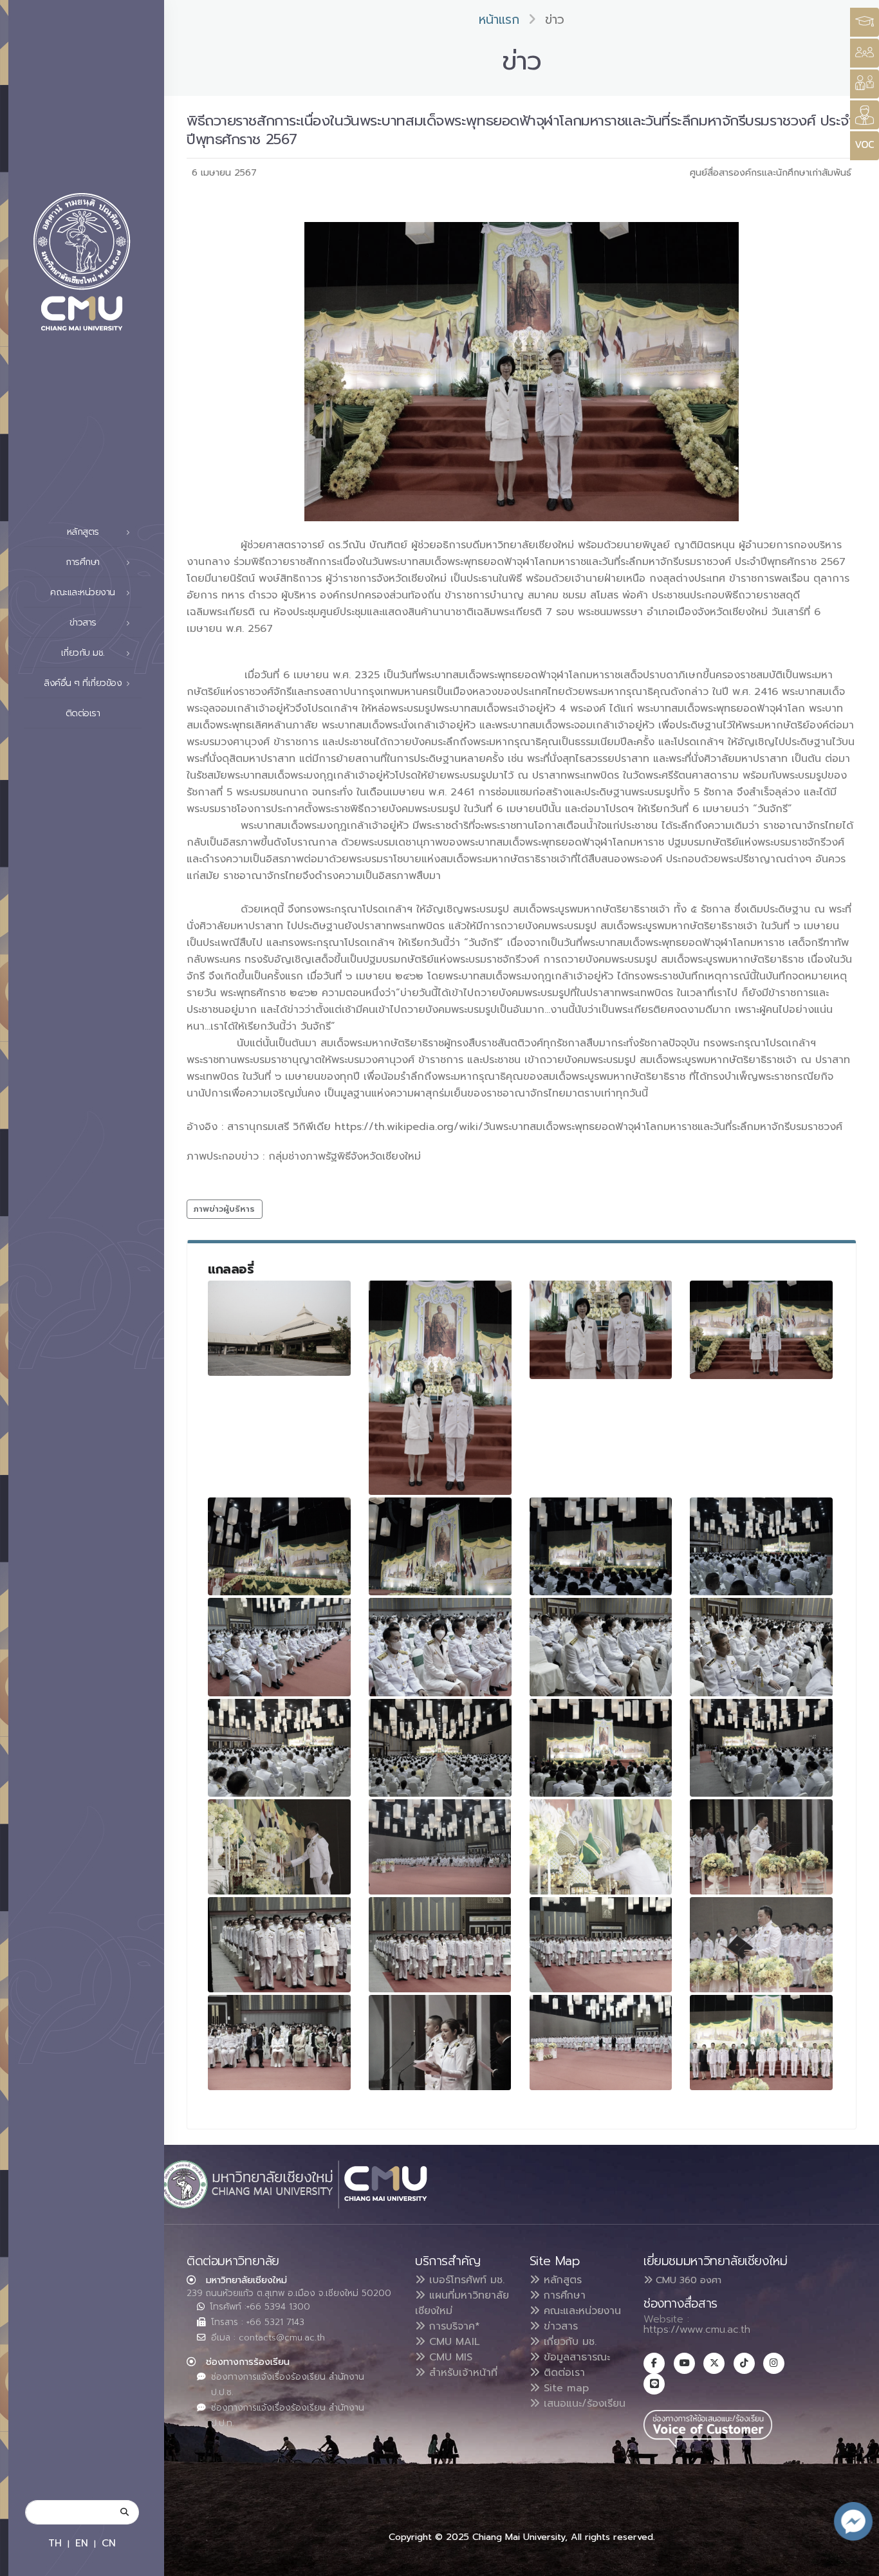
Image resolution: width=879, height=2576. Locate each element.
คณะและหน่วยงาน (580, 2311)
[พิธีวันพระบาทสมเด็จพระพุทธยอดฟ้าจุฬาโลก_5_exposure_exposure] (440, 1945)
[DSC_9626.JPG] (761, 1647)
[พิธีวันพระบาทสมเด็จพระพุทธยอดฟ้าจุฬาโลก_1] (440, 1847)
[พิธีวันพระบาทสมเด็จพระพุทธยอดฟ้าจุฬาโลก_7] (761, 1945)
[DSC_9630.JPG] (440, 1748)
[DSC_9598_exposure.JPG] (279, 1328)
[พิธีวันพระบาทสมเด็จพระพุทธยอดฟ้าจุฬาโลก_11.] (761, 2043)
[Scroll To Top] (856, 2562)
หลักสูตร (561, 2280)
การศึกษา (563, 2295)
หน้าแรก (499, 20)
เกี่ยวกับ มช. (568, 2342)
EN (82, 2543)
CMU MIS (449, 2357)
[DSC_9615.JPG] (601, 1546)
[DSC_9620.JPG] (440, 1647)
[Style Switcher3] (865, 22)
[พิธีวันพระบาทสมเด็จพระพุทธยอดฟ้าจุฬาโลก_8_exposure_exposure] (279, 2043)
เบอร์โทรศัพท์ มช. (465, 2280)
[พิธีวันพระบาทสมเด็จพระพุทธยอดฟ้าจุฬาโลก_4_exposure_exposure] (279, 1945)
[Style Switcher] (865, 53)
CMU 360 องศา (687, 2280)
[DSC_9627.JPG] (279, 1748)
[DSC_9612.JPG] (440, 1546)
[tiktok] (744, 2363)
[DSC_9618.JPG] (279, 1647)
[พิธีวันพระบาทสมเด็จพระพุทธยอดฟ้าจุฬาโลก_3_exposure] (761, 1847)
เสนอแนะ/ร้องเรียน (583, 2404)
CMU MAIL (453, 2342)
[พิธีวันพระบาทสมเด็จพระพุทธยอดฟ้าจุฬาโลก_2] (601, 1847)
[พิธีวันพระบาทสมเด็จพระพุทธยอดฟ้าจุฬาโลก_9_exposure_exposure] (440, 2043)
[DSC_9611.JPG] (279, 1546)
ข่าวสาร (559, 2326)
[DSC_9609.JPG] (761, 1330)
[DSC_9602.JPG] (440, 1388)
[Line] (654, 2384)
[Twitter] (714, 2363)
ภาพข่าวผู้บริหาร (224, 1209)
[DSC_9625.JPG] (601, 1647)
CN (109, 2543)
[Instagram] (774, 2363)
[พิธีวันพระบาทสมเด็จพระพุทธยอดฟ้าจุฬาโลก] (279, 1847)
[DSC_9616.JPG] (761, 1546)
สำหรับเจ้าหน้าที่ (461, 2373)
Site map (564, 2388)
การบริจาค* (453, 2326)
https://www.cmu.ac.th (697, 2330)
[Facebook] (654, 2363)
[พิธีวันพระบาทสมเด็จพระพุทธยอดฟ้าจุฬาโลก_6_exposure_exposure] (601, 1945)
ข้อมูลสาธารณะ (575, 2357)
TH (55, 2543)
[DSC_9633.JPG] (601, 1748)
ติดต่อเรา (83, 713)
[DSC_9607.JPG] (601, 1330)
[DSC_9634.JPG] (761, 1748)
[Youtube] (684, 2363)
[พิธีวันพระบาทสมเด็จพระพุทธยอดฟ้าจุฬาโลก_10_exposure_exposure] (601, 2043)
